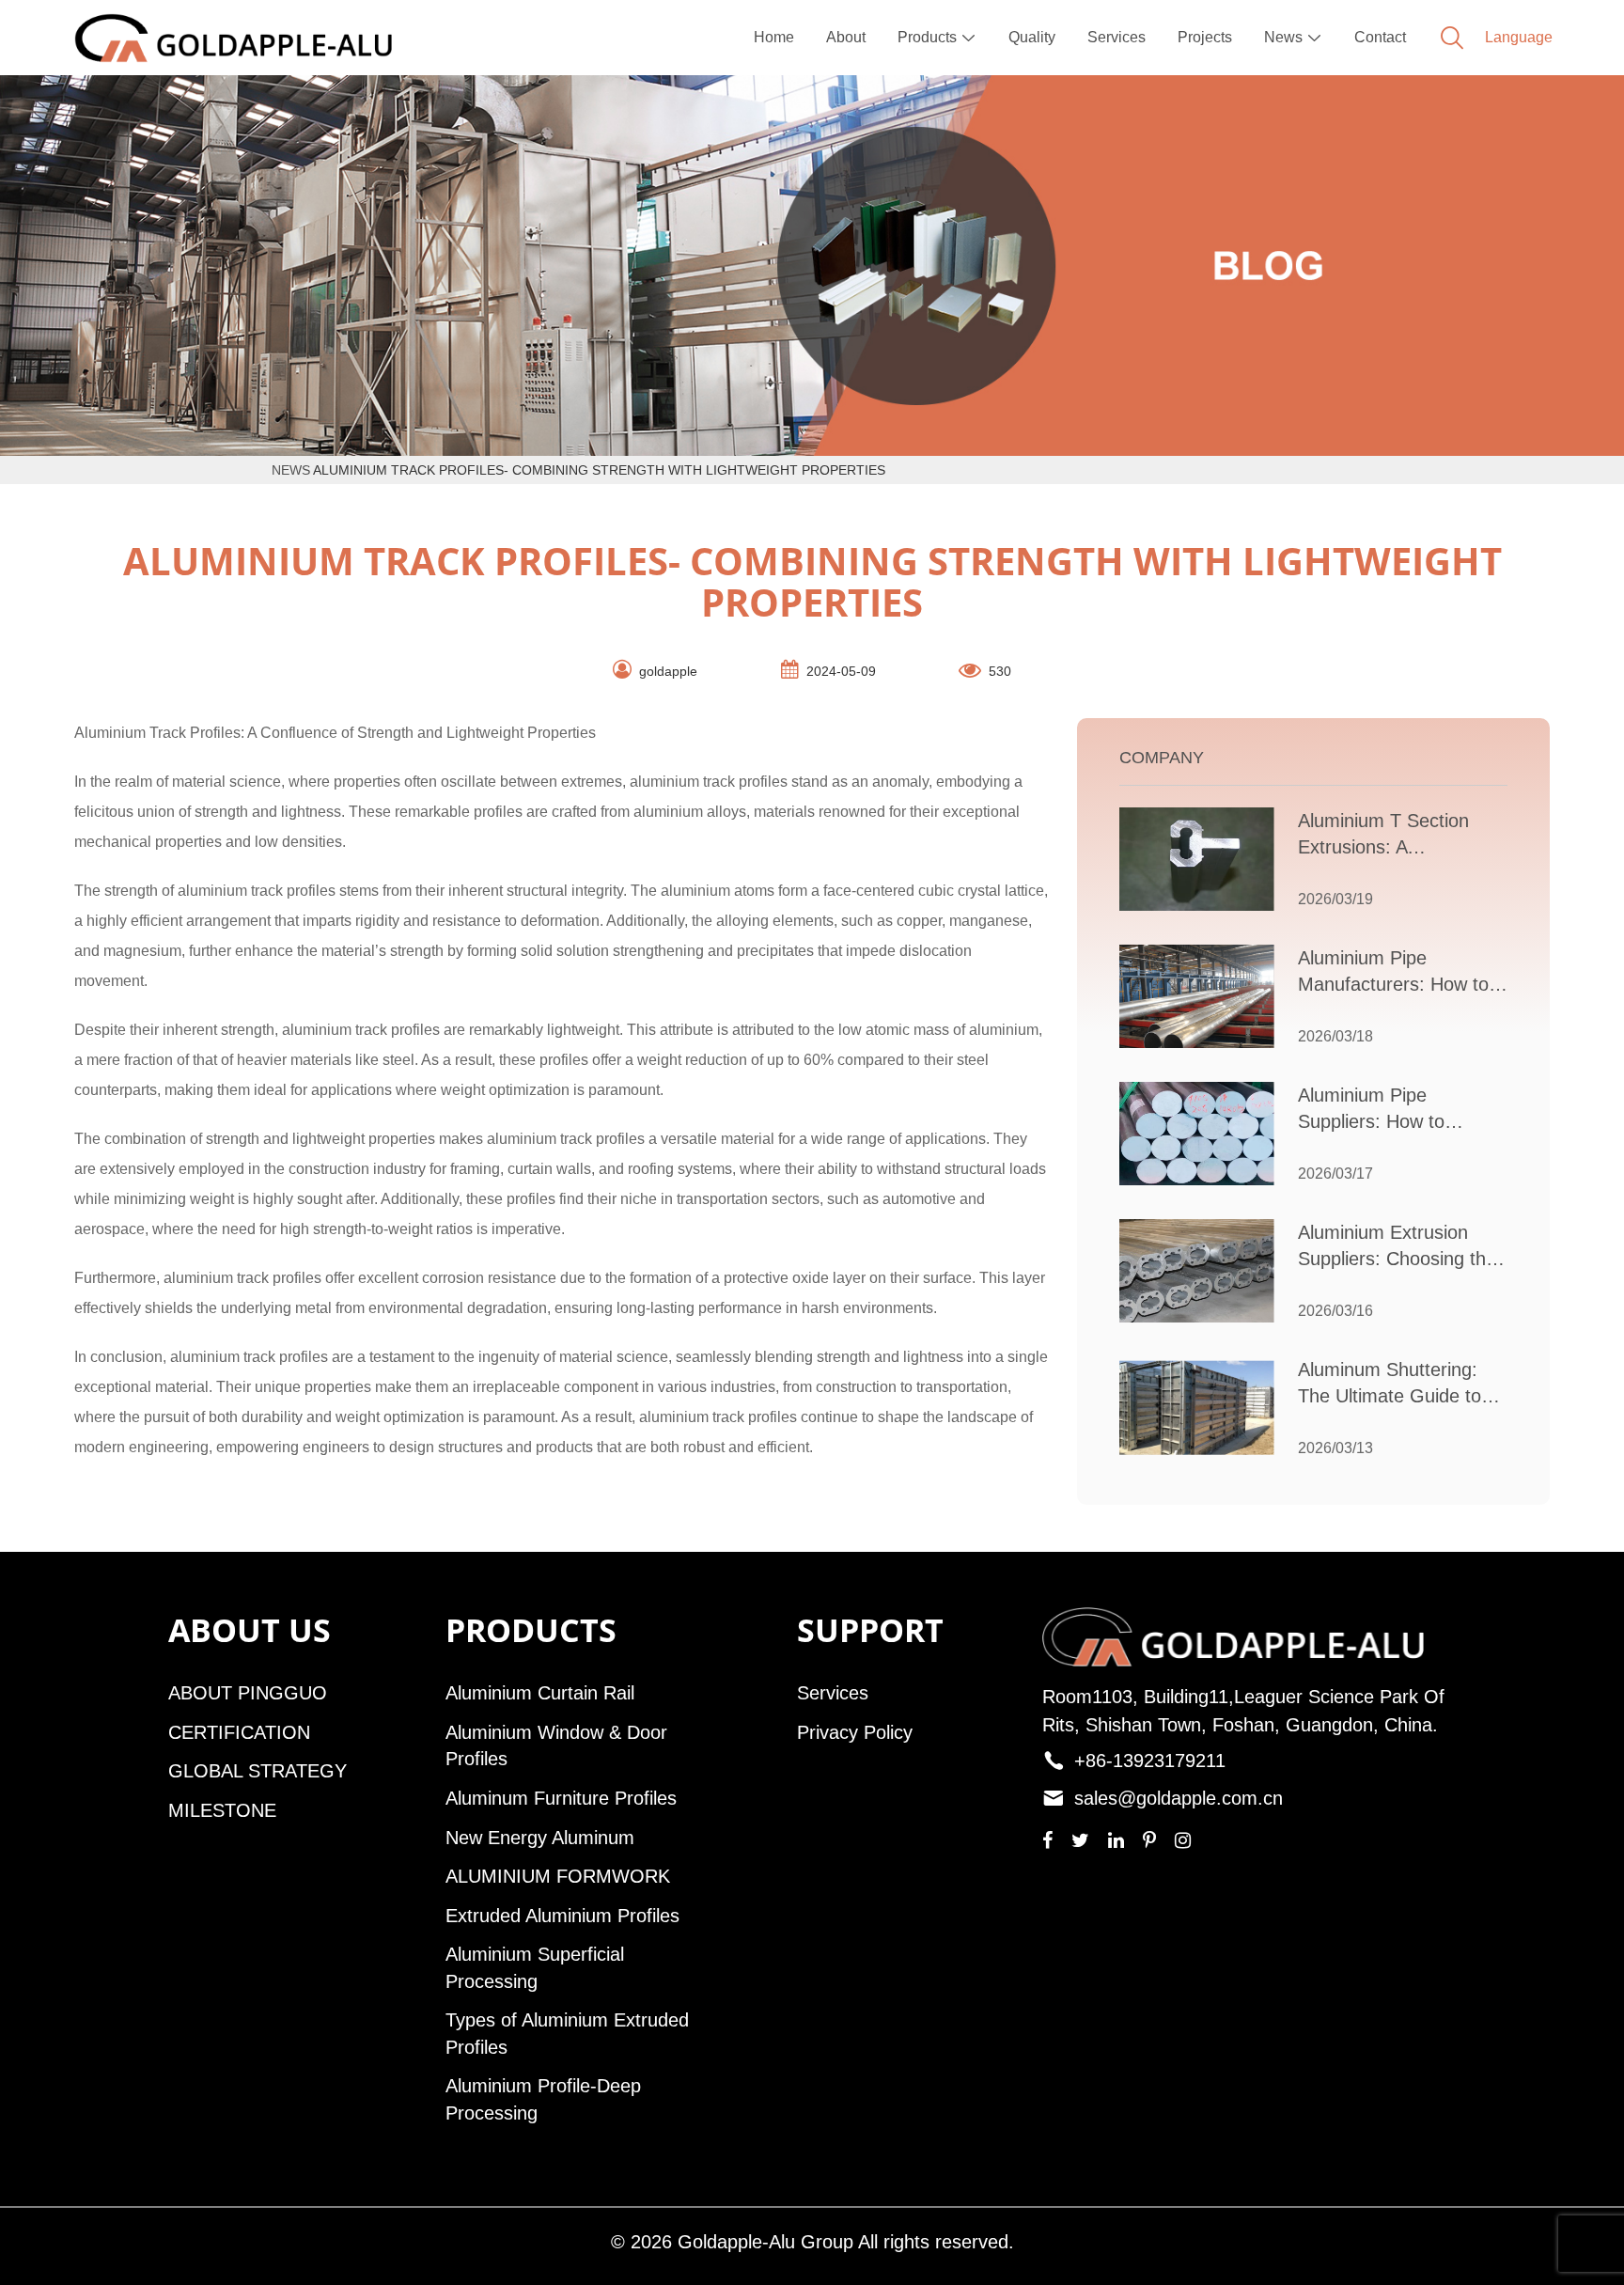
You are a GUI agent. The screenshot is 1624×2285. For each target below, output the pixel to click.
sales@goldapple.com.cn (1179, 1798)
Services (1116, 37)
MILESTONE (222, 1810)
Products (937, 37)
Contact (1380, 37)
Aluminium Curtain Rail (540, 1693)
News (1293, 37)
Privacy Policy (855, 1732)
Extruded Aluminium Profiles (562, 1916)
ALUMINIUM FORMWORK (558, 1876)
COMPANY (1162, 758)
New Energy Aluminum (540, 1838)
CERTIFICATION (239, 1732)
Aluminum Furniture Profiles (561, 1798)
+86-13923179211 (1150, 1761)
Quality (1032, 37)
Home (774, 37)
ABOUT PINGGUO (248, 1693)
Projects (1205, 37)
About (846, 37)
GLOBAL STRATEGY (258, 1771)
